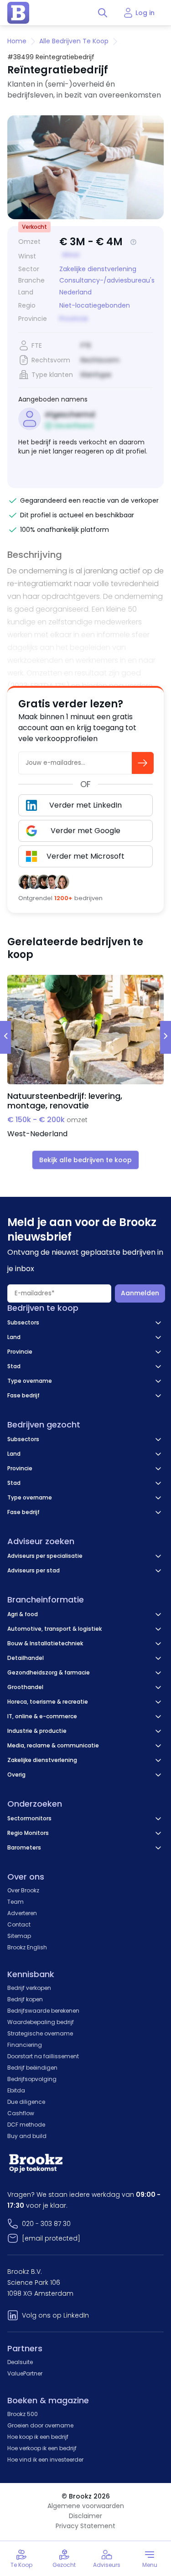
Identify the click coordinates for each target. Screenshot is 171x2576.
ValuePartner (25, 2373)
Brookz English (27, 1947)
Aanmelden (140, 1293)
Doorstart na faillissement (43, 2056)
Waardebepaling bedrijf (41, 2022)
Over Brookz (23, 1890)
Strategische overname (40, 2033)
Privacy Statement (85, 2526)
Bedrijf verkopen (29, 1988)
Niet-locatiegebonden (95, 306)
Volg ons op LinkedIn (55, 2315)
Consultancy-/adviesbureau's (107, 280)
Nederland (75, 292)
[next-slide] (166, 1037)
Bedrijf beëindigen (32, 2068)
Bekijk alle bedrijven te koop (85, 1160)
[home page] (18, 13)
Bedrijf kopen (25, 1999)
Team (16, 1902)
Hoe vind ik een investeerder (45, 2460)
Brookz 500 (23, 2414)
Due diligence (26, 2102)
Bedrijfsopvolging (32, 2079)
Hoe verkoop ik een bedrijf (42, 2448)
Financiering (25, 2045)
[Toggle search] (103, 13)
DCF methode (26, 2125)
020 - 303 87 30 (46, 2224)
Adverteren (22, 1913)
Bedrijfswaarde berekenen (43, 2011)
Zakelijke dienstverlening (98, 269)
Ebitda (16, 2090)
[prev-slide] (5, 1037)
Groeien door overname (40, 2425)
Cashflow (21, 2113)
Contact (19, 1924)
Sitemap (19, 1936)
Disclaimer (85, 2516)
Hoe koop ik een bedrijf (38, 2437)
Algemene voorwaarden (86, 2506)
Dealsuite (20, 2362)
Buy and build (27, 2136)
